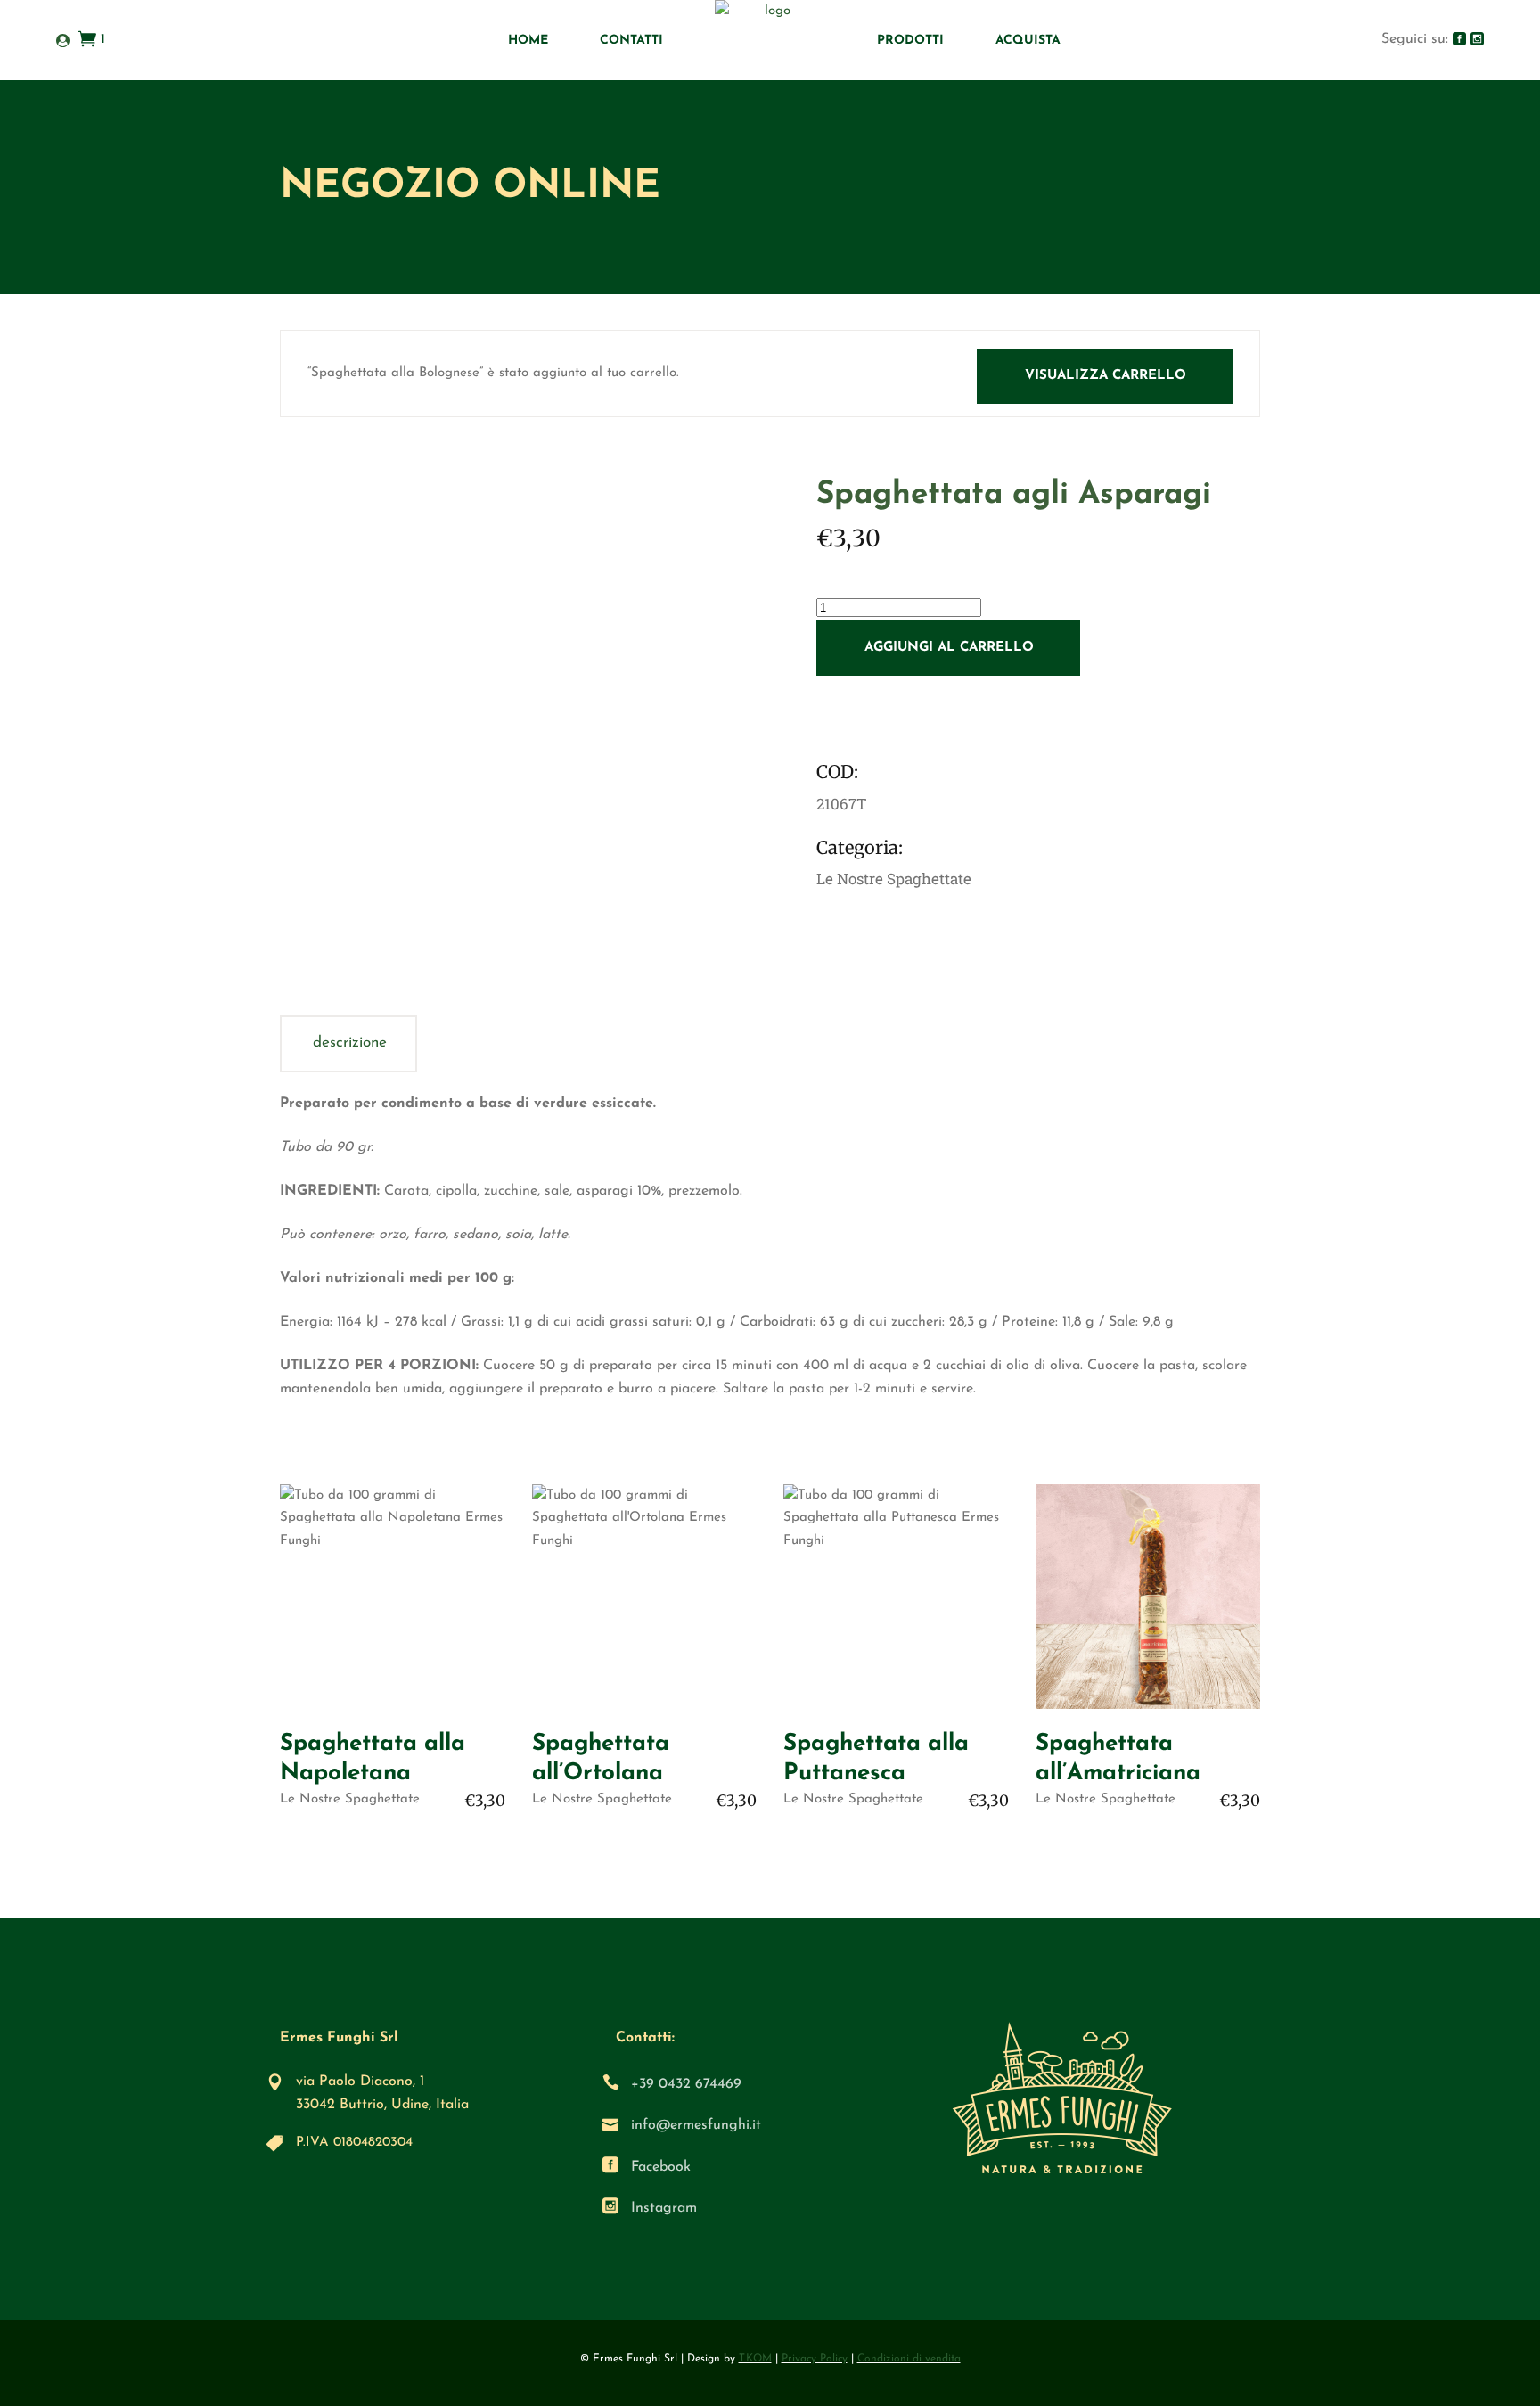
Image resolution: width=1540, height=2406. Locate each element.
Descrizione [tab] (350, 1043)
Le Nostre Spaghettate (350, 1799)
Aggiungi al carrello (949, 648)
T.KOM (755, 2359)
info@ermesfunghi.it (696, 2125)
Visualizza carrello (1106, 376)
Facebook (661, 2167)
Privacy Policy (815, 2359)
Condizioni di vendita (909, 2359)
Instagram (664, 2208)
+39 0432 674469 (686, 2084)
